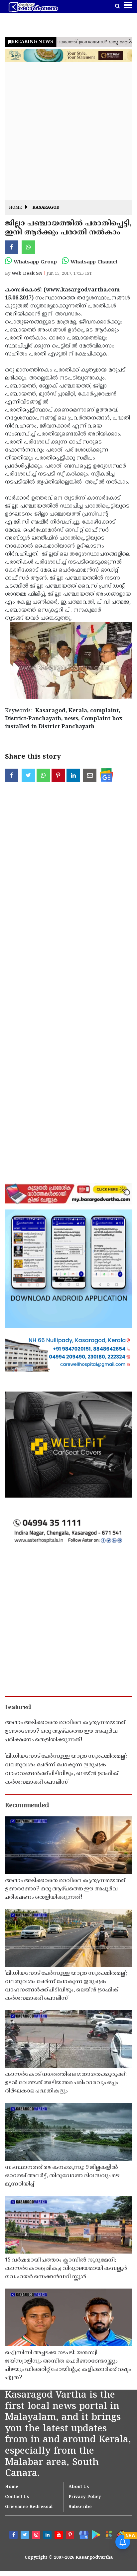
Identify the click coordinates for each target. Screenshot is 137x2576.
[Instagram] (37, 2536)
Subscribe (80, 2507)
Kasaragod (46, 208)
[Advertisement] (68, 131)
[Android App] (95, 2534)
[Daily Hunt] (108, 2535)
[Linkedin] (48, 2536)
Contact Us (17, 2497)
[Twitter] (26, 2536)
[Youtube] (60, 2536)
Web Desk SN (27, 274)
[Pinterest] (71, 2536)
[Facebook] (14, 2536)
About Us (79, 2487)
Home (15, 208)
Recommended (27, 1806)
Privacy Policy (85, 2497)
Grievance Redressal (29, 2507)
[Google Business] (82, 2534)
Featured (18, 1708)
